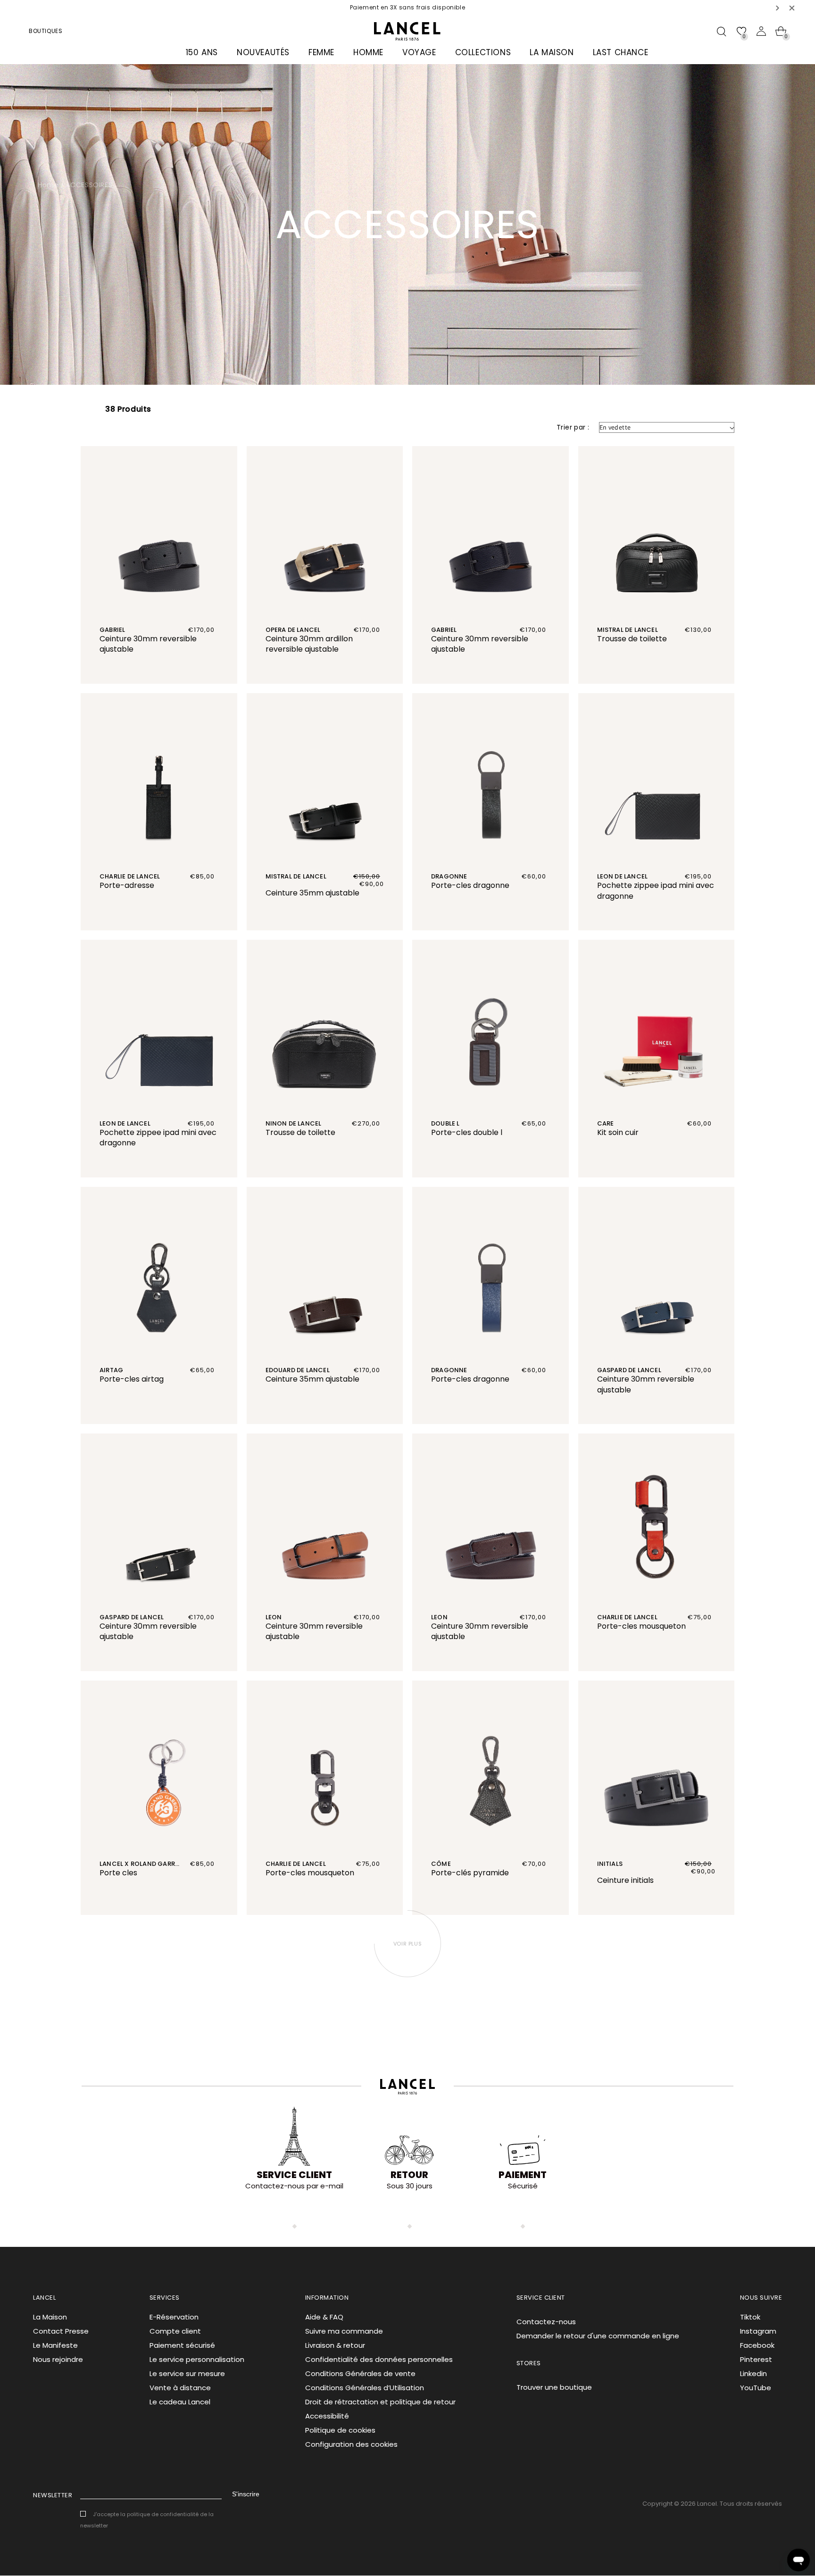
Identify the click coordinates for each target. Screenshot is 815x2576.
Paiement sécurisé (182, 2345)
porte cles (118, 1873)
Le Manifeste (55, 2345)
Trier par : (573, 427)
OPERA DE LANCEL (293, 630)
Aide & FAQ (324, 2317)
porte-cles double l (467, 1132)
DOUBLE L (445, 1123)
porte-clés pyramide (470, 1873)
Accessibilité (327, 2416)
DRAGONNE (449, 876)
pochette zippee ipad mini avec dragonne (656, 891)
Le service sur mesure (187, 2373)
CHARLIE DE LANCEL (130, 876)
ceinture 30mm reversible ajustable (148, 644)
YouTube (756, 2388)
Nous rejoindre (58, 2359)
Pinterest (756, 2359)
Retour (409, 2175)
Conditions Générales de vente (360, 2373)
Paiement (523, 2175)
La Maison (50, 2317)
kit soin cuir (618, 1132)
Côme (441, 1864)
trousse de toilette (632, 639)
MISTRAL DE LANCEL (628, 630)
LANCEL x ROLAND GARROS (142, 1864)
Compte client (175, 2331)
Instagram (758, 2331)
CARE (606, 1123)
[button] (778, 8)
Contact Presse (61, 2331)
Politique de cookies (340, 2430)
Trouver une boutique (554, 2387)
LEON (274, 1617)
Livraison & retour (335, 2345)
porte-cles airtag (132, 1379)
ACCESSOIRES (89, 185)
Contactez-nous (546, 2322)
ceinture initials (625, 1880)
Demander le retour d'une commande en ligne (598, 2336)
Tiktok (750, 2317)
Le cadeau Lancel (180, 2402)
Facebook (757, 2345)
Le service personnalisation (197, 2359)
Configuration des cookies (351, 2444)
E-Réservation (174, 2317)
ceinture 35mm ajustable (312, 893)
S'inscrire (246, 2494)
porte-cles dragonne (470, 885)
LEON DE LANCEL (623, 876)
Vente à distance (180, 2388)
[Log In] (761, 31)
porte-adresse (127, 885)
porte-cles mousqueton (641, 1626)
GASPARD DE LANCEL (629, 1370)
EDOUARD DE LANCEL (298, 1370)
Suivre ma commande (344, 2331)
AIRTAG (111, 1370)
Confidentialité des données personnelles (379, 2359)
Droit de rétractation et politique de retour (380, 2402)
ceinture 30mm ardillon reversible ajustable (309, 644)
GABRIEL (112, 630)
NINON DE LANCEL (294, 1123)
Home (48, 185)
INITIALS (610, 1864)
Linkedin (753, 2373)
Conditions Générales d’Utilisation (365, 2388)
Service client (294, 2175)
